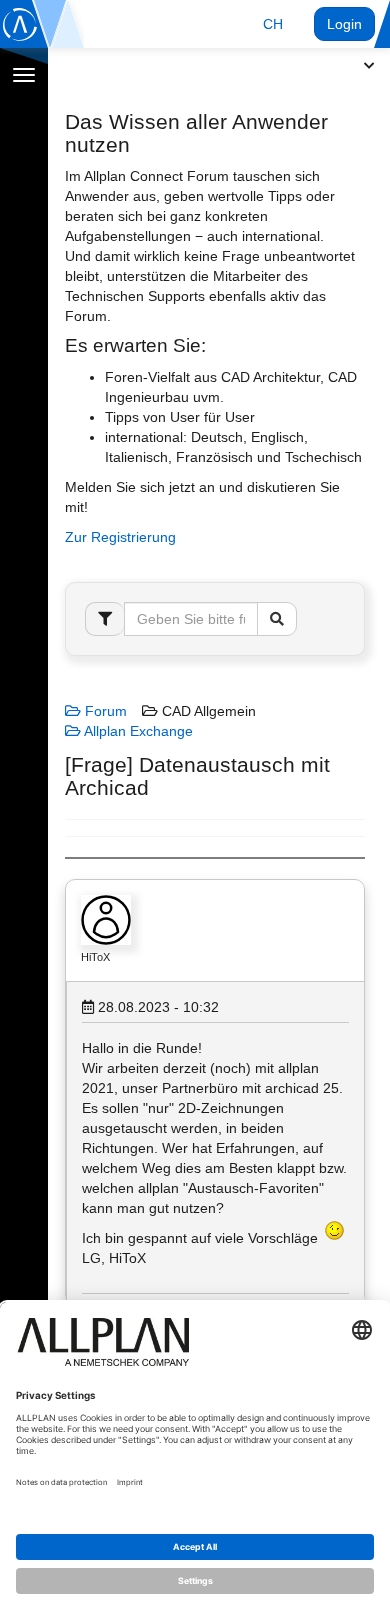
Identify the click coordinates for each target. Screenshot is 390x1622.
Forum (104, 711)
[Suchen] (277, 619)
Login (344, 24)
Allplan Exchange (137, 731)
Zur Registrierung (120, 537)
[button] (273, 24)
